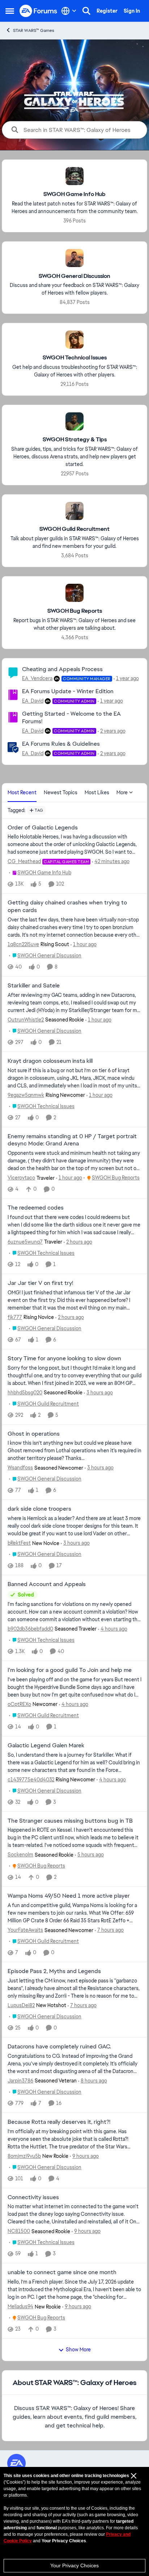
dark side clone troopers (39, 1509)
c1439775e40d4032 (31, 1780)
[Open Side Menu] (10, 11)
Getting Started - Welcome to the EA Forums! (71, 717)
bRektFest (19, 1543)
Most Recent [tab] (22, 792)
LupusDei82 (21, 2005)
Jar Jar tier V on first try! (40, 1283)
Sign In (132, 11)
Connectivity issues (33, 2197)
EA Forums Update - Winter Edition (68, 691)
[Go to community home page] (39, 11)
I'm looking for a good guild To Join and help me (70, 1670)
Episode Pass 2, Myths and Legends (54, 1971)
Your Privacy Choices (74, 2565)
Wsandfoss (20, 1468)
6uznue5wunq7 (25, 1242)
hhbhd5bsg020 (25, 1393)
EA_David (33, 701)
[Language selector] (69, 11)
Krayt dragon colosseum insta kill (50, 1061)
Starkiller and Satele (34, 986)
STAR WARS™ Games (34, 30)
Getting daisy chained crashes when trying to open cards (67, 906)
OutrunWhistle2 (26, 1020)
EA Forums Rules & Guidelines (61, 744)
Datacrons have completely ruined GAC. (59, 2047)
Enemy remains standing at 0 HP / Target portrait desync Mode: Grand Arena (72, 1140)
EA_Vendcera (37, 678)
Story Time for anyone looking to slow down (64, 1358)
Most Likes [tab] (97, 792)
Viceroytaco (21, 1178)
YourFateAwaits (25, 1930)
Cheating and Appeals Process (62, 669)
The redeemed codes (36, 1208)
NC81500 (19, 2231)
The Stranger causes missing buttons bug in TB (70, 1821)
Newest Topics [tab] (61, 792)
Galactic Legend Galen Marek (46, 1745)
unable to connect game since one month (62, 2272)
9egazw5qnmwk (26, 1095)
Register (107, 11)
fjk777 (15, 1317)
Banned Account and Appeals (47, 1584)
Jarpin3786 (20, 2081)
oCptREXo (19, 1704)
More (122, 792)
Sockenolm (20, 1855)
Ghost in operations (34, 1434)
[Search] (86, 11)
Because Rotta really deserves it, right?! (59, 2122)
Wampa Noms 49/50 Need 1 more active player (69, 1896)
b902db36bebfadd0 (30, 1629)
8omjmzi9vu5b (24, 2156)
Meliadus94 (20, 2306)
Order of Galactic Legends (43, 828)
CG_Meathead (24, 861)
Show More (78, 2350)
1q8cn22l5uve (23, 944)
